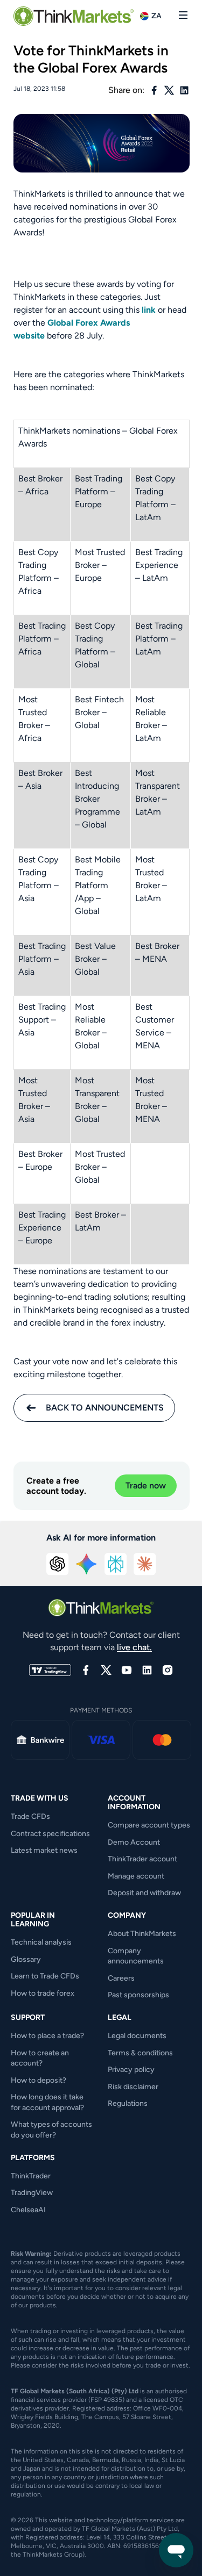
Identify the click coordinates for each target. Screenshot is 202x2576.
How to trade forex (43, 1993)
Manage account (136, 1876)
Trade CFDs (30, 1816)
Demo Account (134, 1842)
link (149, 310)
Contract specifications (50, 1834)
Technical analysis (41, 1942)
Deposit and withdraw (144, 1893)
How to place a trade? (47, 2036)
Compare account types (149, 1825)
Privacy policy (131, 2070)
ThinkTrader (31, 2176)
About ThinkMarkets (142, 1934)
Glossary (26, 1959)
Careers (121, 1978)
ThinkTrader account (142, 1859)
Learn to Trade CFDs (45, 1976)
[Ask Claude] (145, 1564)
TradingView (32, 2193)
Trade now (146, 1485)
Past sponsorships (138, 1995)
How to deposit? (39, 2080)
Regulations (128, 2103)
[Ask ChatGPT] (58, 1564)
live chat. (134, 1647)
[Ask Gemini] (87, 1564)
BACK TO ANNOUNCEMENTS (105, 1408)
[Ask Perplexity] (116, 1564)
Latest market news (44, 1850)
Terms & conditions (140, 2053)
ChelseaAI (28, 2210)
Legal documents (137, 2036)
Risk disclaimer (133, 2087)
